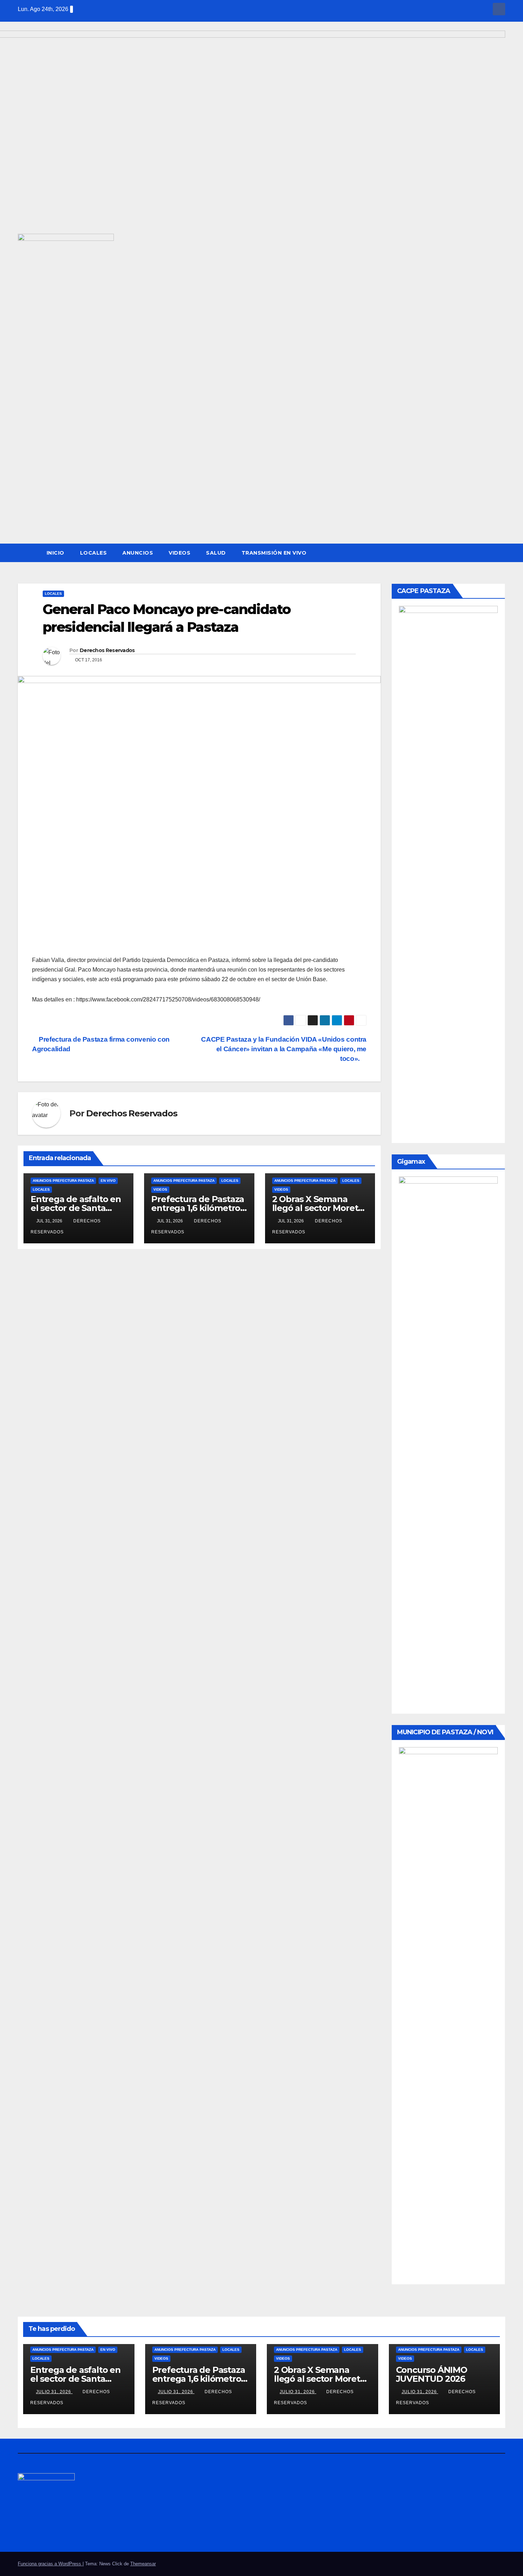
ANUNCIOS (138, 553)
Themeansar (143, 2564)
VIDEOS (179, 553)
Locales (94, 553)
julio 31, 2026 (54, 2392)
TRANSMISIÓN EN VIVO (274, 553)
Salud (216, 553)
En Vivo (108, 1181)
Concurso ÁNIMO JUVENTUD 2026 (432, 2374)
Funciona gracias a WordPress (50, 2564)
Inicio (56, 553)
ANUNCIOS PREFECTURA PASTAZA (63, 1181)
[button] (500, 553)
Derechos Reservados (107, 650)
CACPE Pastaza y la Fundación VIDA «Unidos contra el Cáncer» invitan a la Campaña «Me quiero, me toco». (284, 1049)
